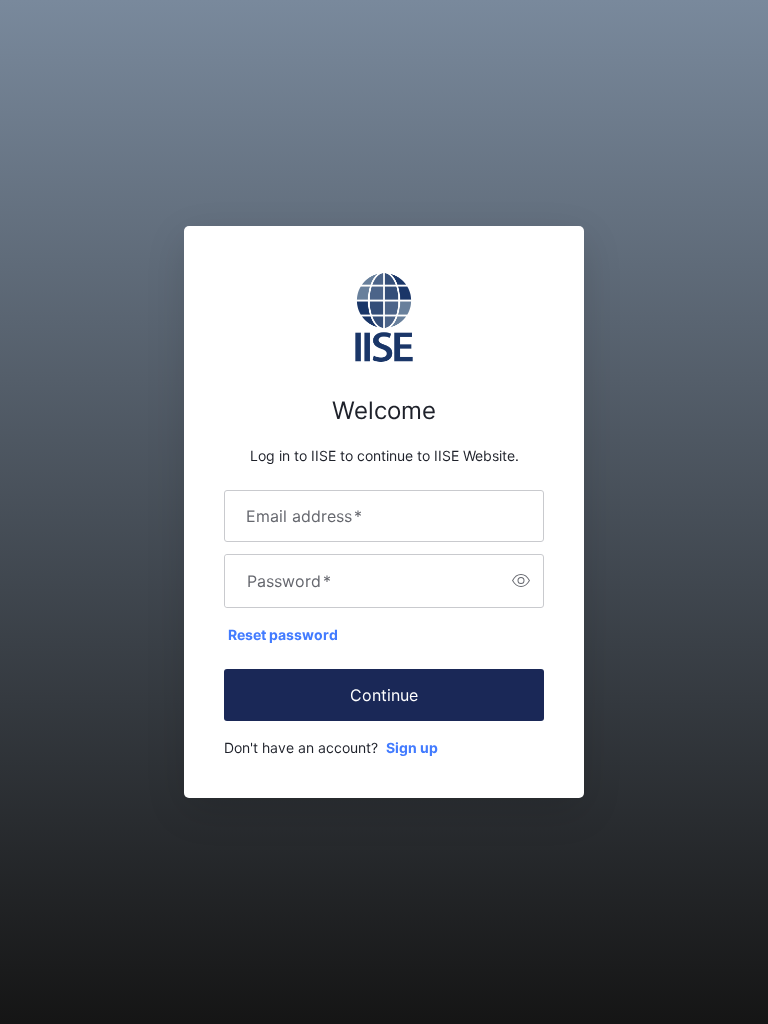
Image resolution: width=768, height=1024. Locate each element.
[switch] (521, 581)
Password (289, 581)
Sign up (412, 747)
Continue (384, 695)
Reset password (283, 634)
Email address (304, 516)
